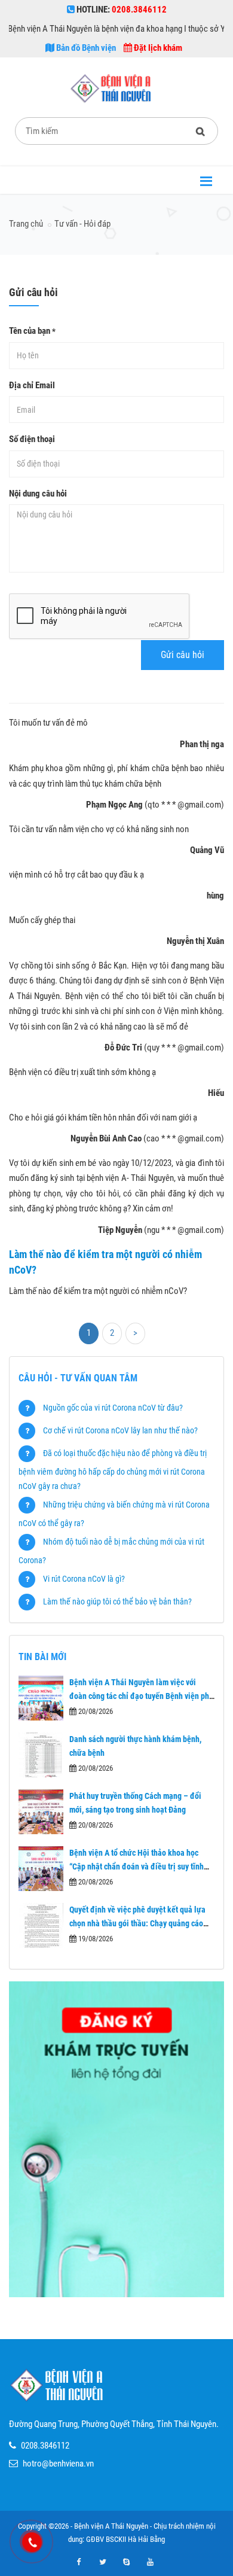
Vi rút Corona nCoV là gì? (84, 1579)
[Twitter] (103, 2562)
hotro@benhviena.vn (58, 2464)
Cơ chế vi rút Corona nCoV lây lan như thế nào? (120, 1430)
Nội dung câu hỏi (38, 494)
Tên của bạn (32, 331)
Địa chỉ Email (32, 385)
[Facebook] (79, 2562)
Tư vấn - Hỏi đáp (82, 224)
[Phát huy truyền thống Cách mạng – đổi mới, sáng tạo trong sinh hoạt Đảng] (41, 1812)
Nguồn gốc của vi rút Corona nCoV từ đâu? (113, 1408)
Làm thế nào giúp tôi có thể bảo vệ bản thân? (117, 1601)
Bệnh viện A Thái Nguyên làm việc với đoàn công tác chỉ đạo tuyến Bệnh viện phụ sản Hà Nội (141, 1696)
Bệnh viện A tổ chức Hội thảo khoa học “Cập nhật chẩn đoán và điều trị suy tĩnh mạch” (137, 1866)
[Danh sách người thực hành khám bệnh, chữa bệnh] (41, 1755)
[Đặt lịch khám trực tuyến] (116, 2139)
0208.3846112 (45, 2446)
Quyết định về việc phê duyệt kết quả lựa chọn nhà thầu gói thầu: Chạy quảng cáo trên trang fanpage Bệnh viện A (137, 1923)
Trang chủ (26, 224)
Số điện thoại (32, 439)
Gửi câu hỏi (183, 655)
